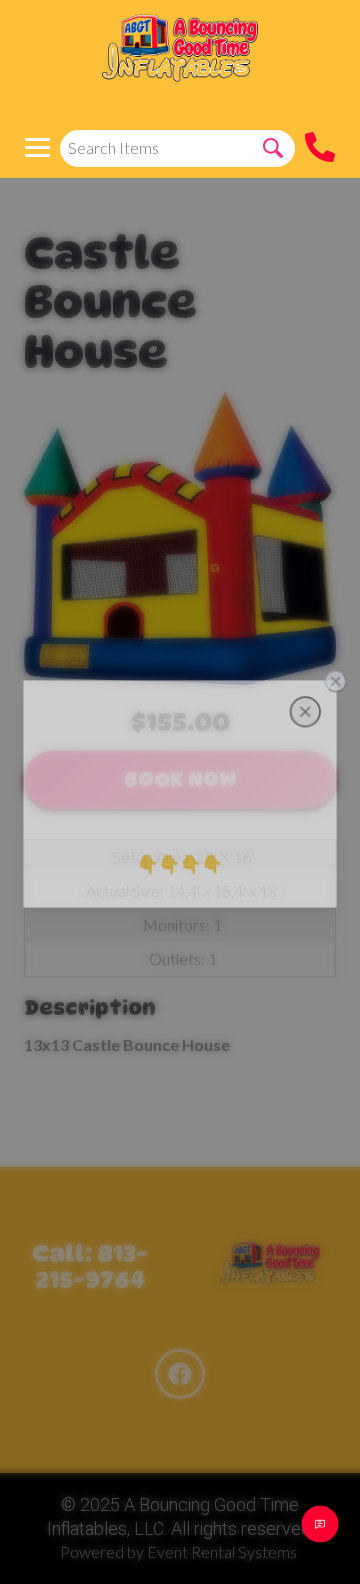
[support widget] (320, 1524)
